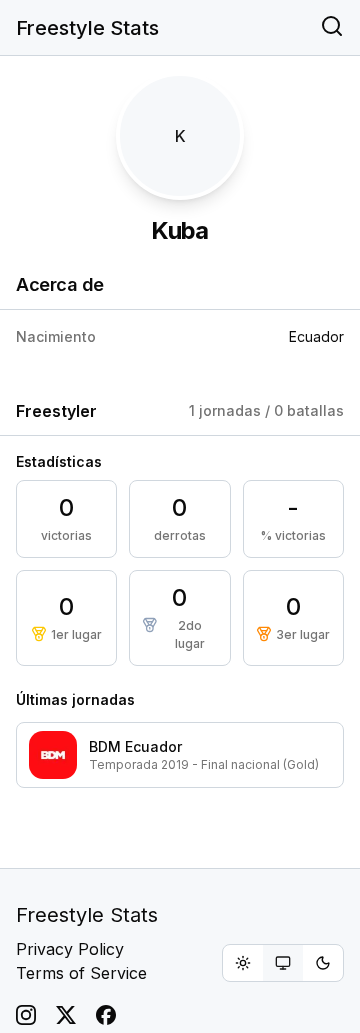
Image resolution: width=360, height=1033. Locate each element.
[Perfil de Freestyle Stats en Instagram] (26, 1015)
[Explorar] (332, 28)
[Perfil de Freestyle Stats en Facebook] (106, 1015)
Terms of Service (81, 973)
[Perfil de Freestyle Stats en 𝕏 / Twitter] (66, 1015)
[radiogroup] (283, 963)
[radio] (243, 963)
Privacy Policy (70, 949)
